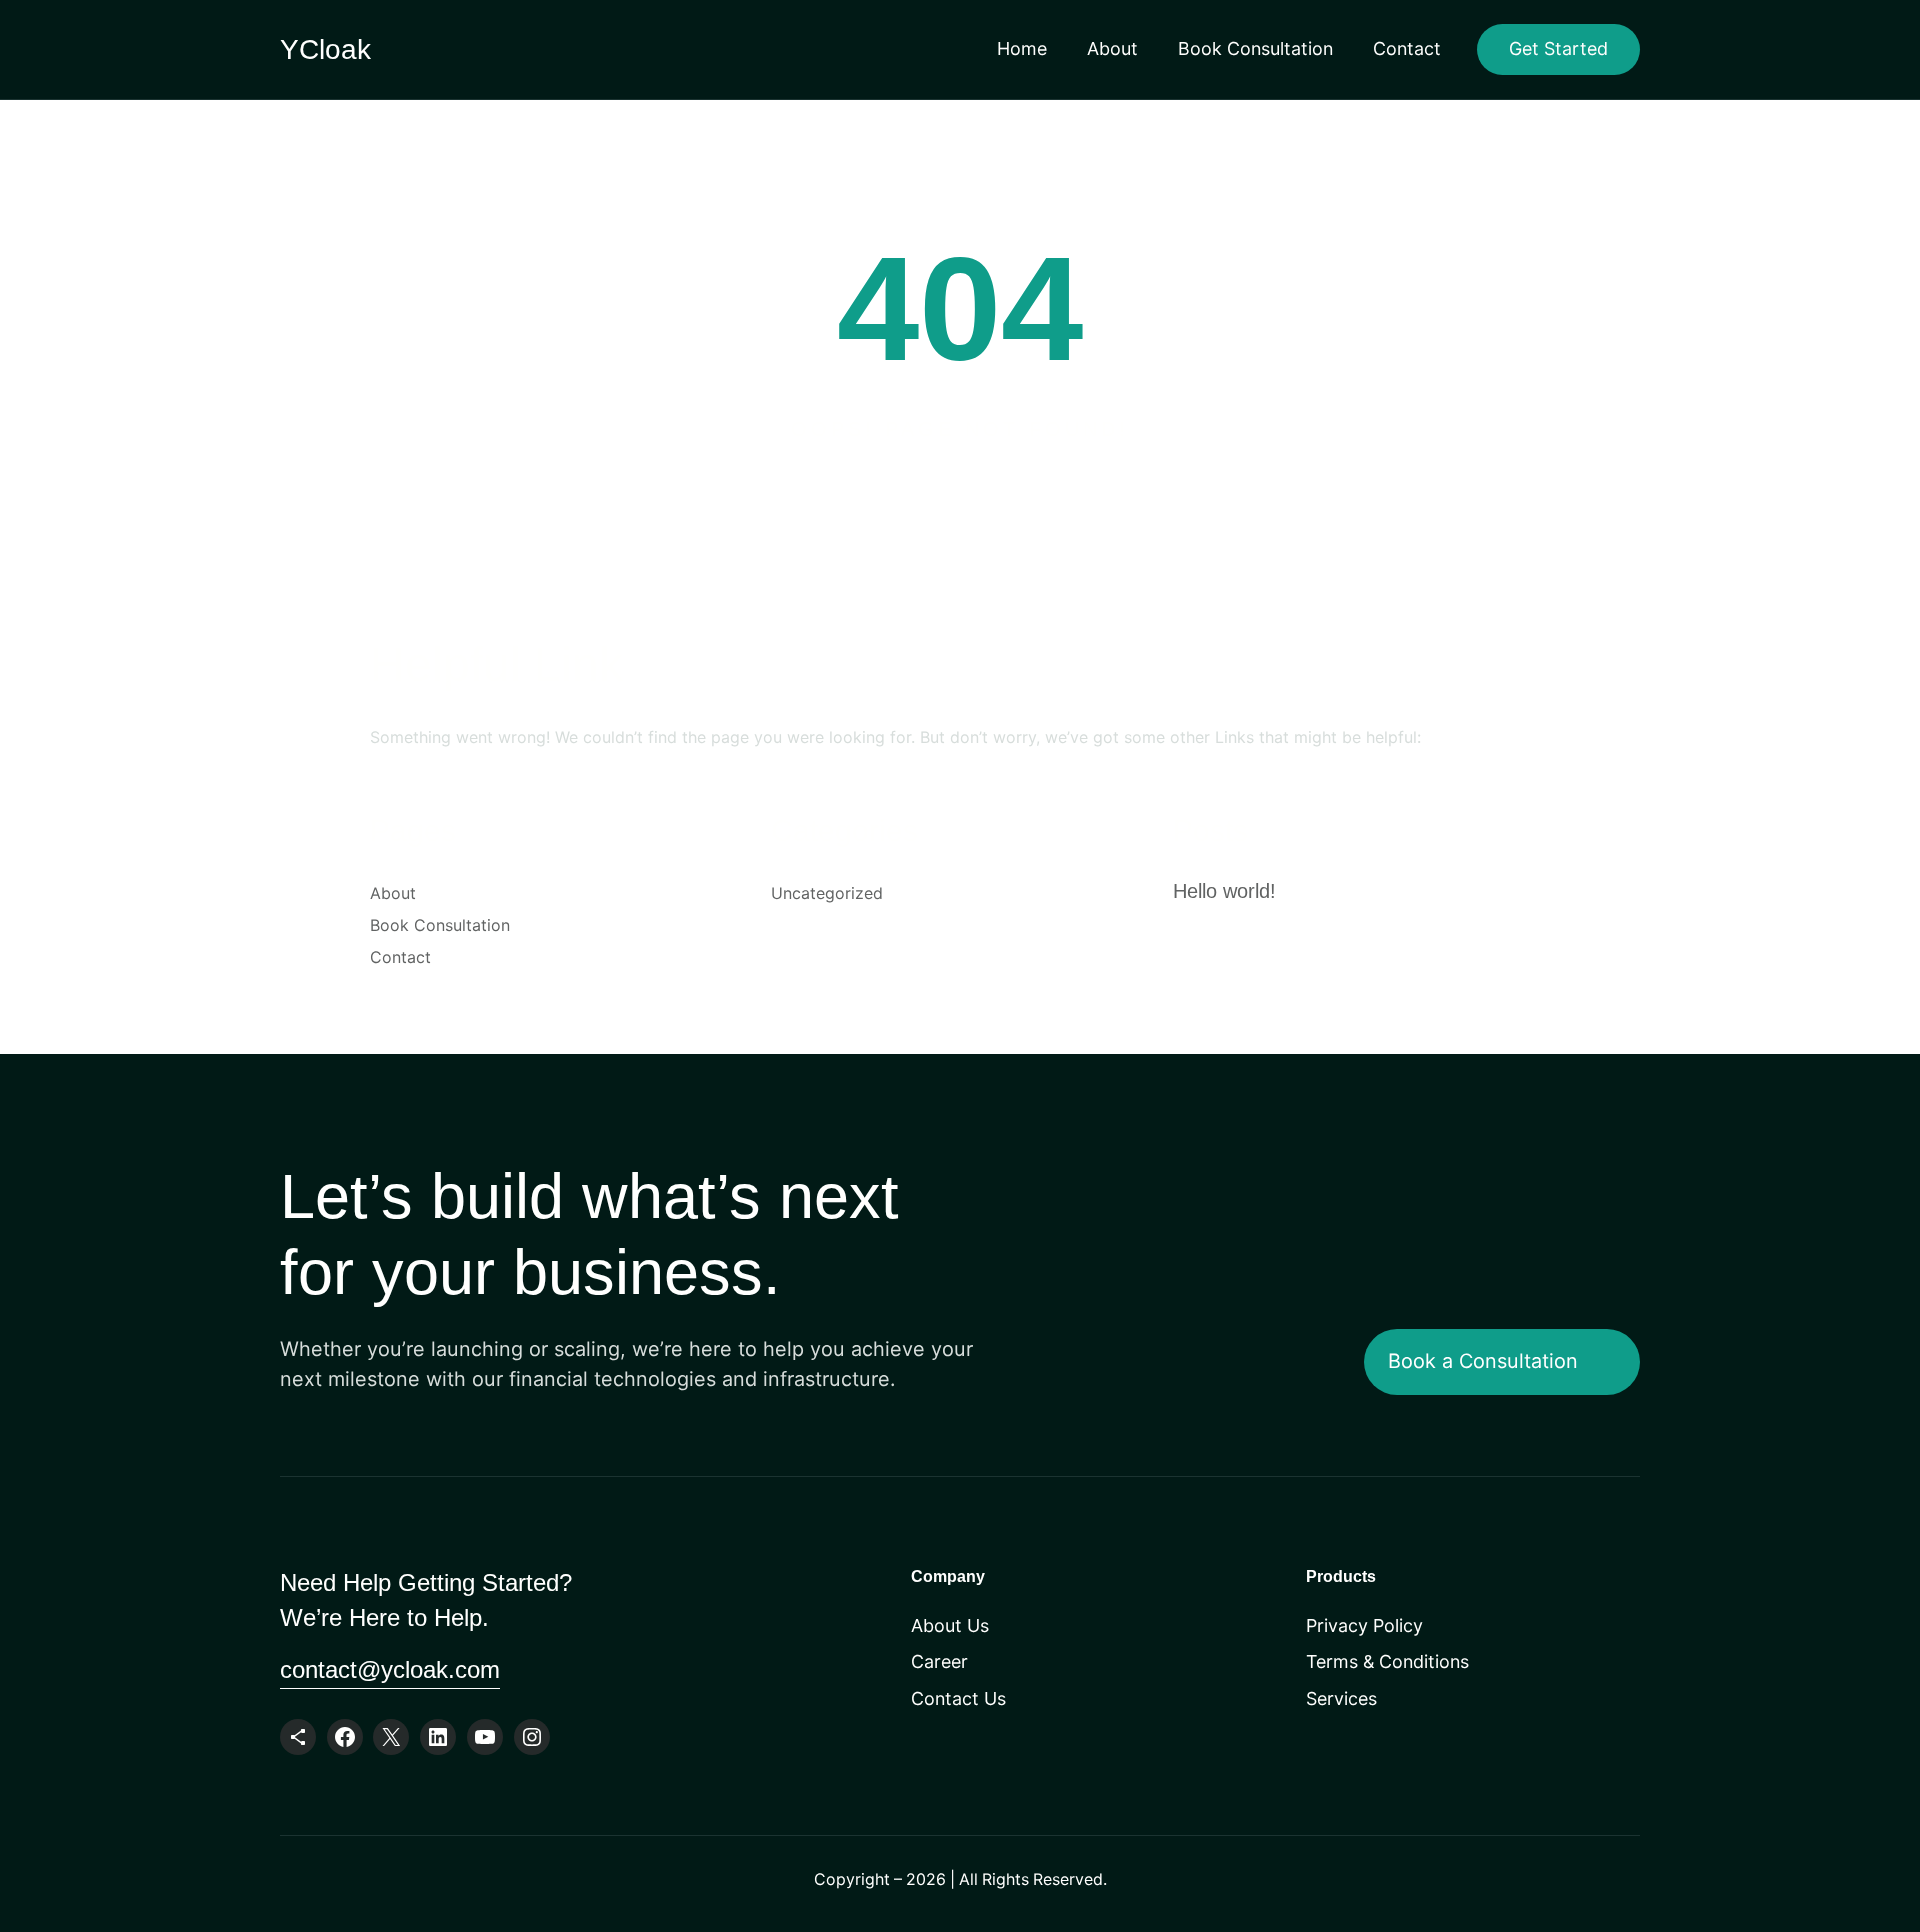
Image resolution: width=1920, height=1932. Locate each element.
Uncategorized (827, 893)
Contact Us (958, 1698)
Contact (1407, 48)
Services (1341, 1698)
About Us (950, 1625)
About (1112, 48)
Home (1022, 48)
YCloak (325, 49)
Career (939, 1661)
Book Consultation (1255, 48)
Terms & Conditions (1387, 1661)
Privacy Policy (1364, 1625)
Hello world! (1224, 891)
